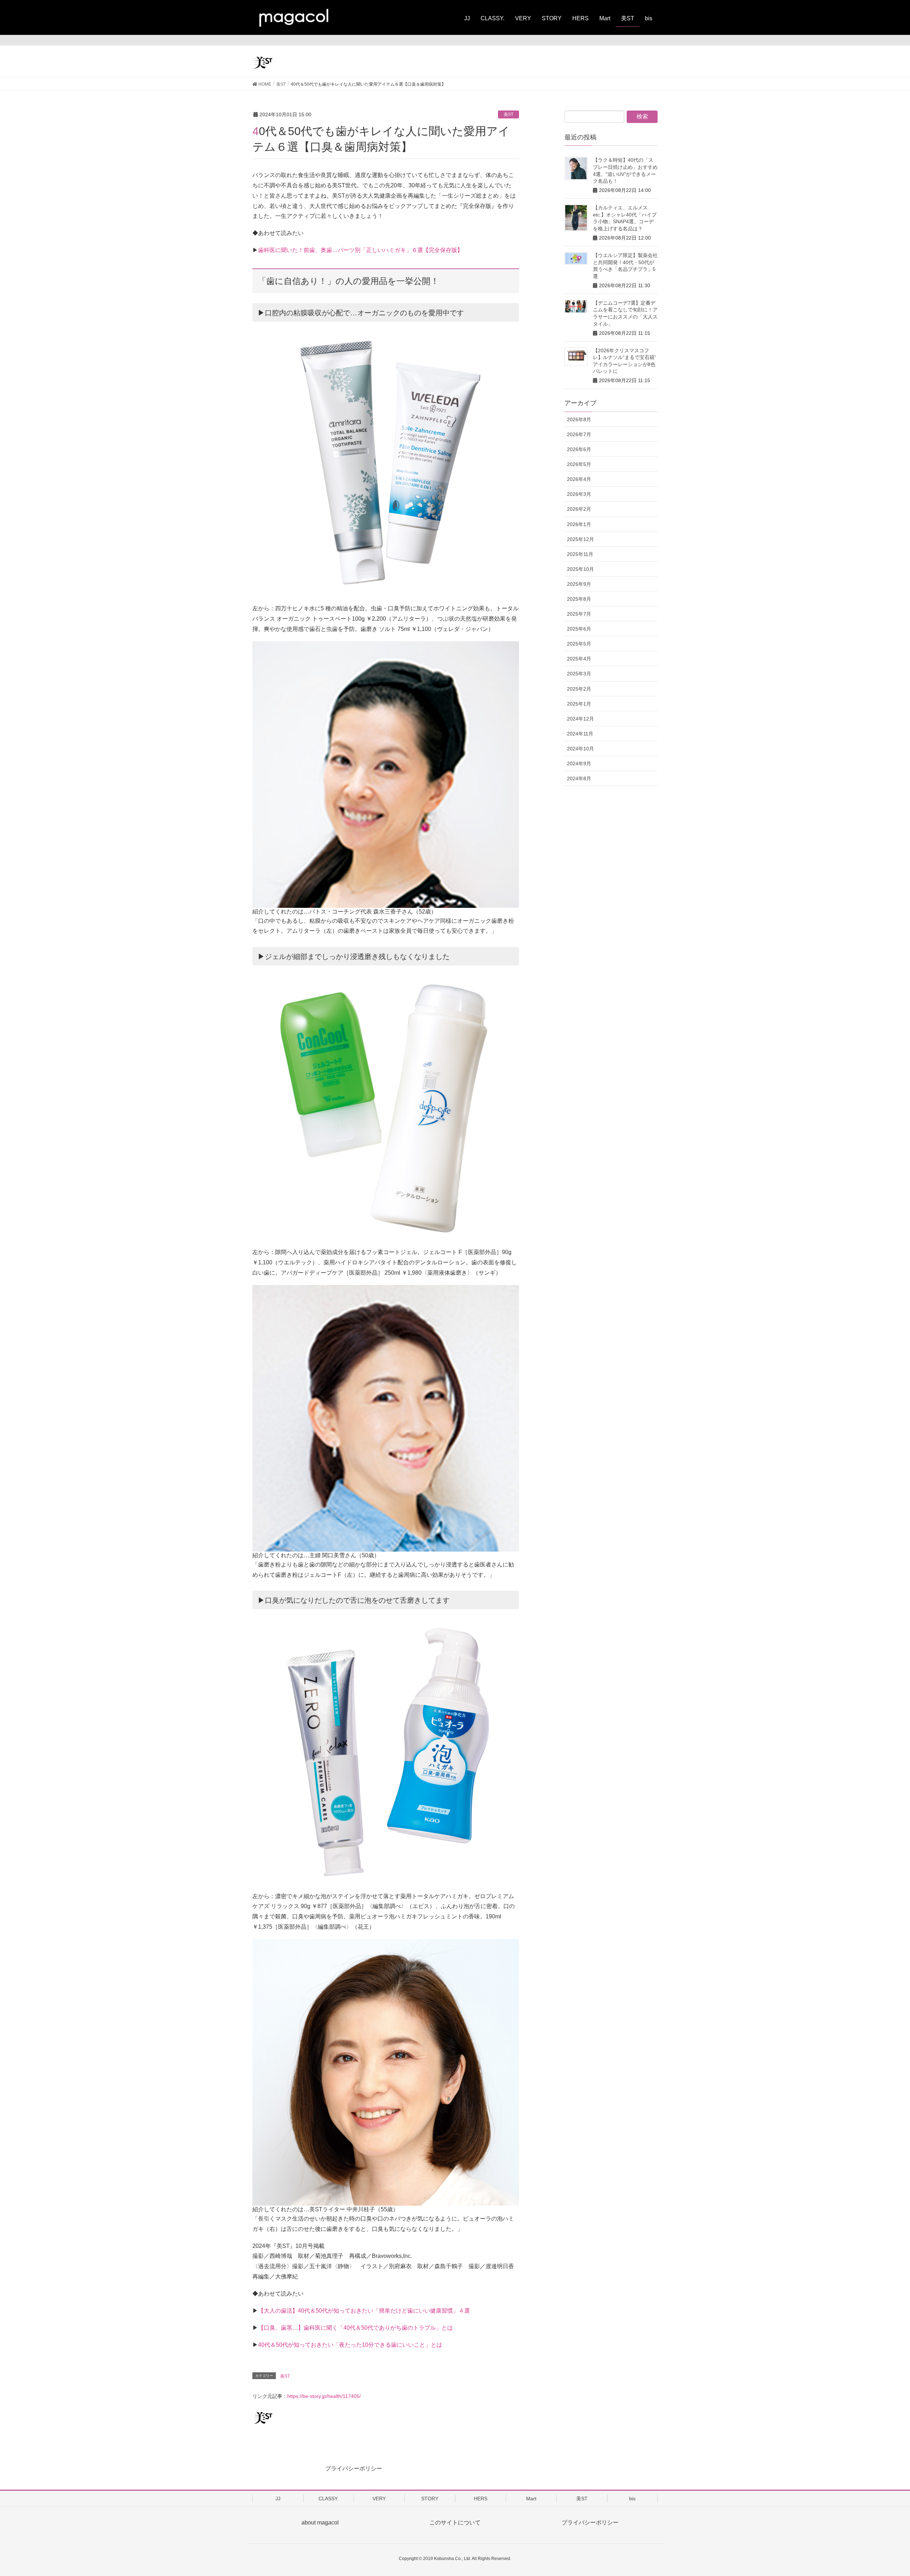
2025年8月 (579, 599)
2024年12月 (580, 719)
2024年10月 (580, 749)
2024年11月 (580, 734)
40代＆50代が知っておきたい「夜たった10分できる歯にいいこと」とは (350, 2345)
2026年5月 (579, 464)
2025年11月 (580, 554)
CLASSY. (328, 2499)
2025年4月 (579, 659)
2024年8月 (579, 778)
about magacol (320, 2523)
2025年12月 (580, 539)
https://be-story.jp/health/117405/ (324, 2396)
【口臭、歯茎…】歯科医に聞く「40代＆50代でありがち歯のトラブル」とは (355, 2328)
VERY (379, 2499)
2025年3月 (579, 674)
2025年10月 (580, 569)
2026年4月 (579, 479)
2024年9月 (579, 764)
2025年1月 (579, 704)
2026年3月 (579, 494)
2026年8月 (579, 419)
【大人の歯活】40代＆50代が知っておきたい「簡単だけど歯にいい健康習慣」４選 (364, 2311)
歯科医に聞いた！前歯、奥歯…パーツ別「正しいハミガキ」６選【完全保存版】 (360, 250)
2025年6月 (579, 629)
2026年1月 (579, 524)
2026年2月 (579, 509)
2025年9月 (579, 584)
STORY (430, 2499)
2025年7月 (579, 614)
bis (632, 2499)
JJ (278, 2499)
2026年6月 (579, 449)
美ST (508, 114)
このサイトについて (455, 2523)
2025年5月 (579, 644)
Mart (531, 2499)
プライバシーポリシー (354, 2468)
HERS (481, 2499)
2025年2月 (579, 689)
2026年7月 (579, 434)
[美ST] (306, 62)
